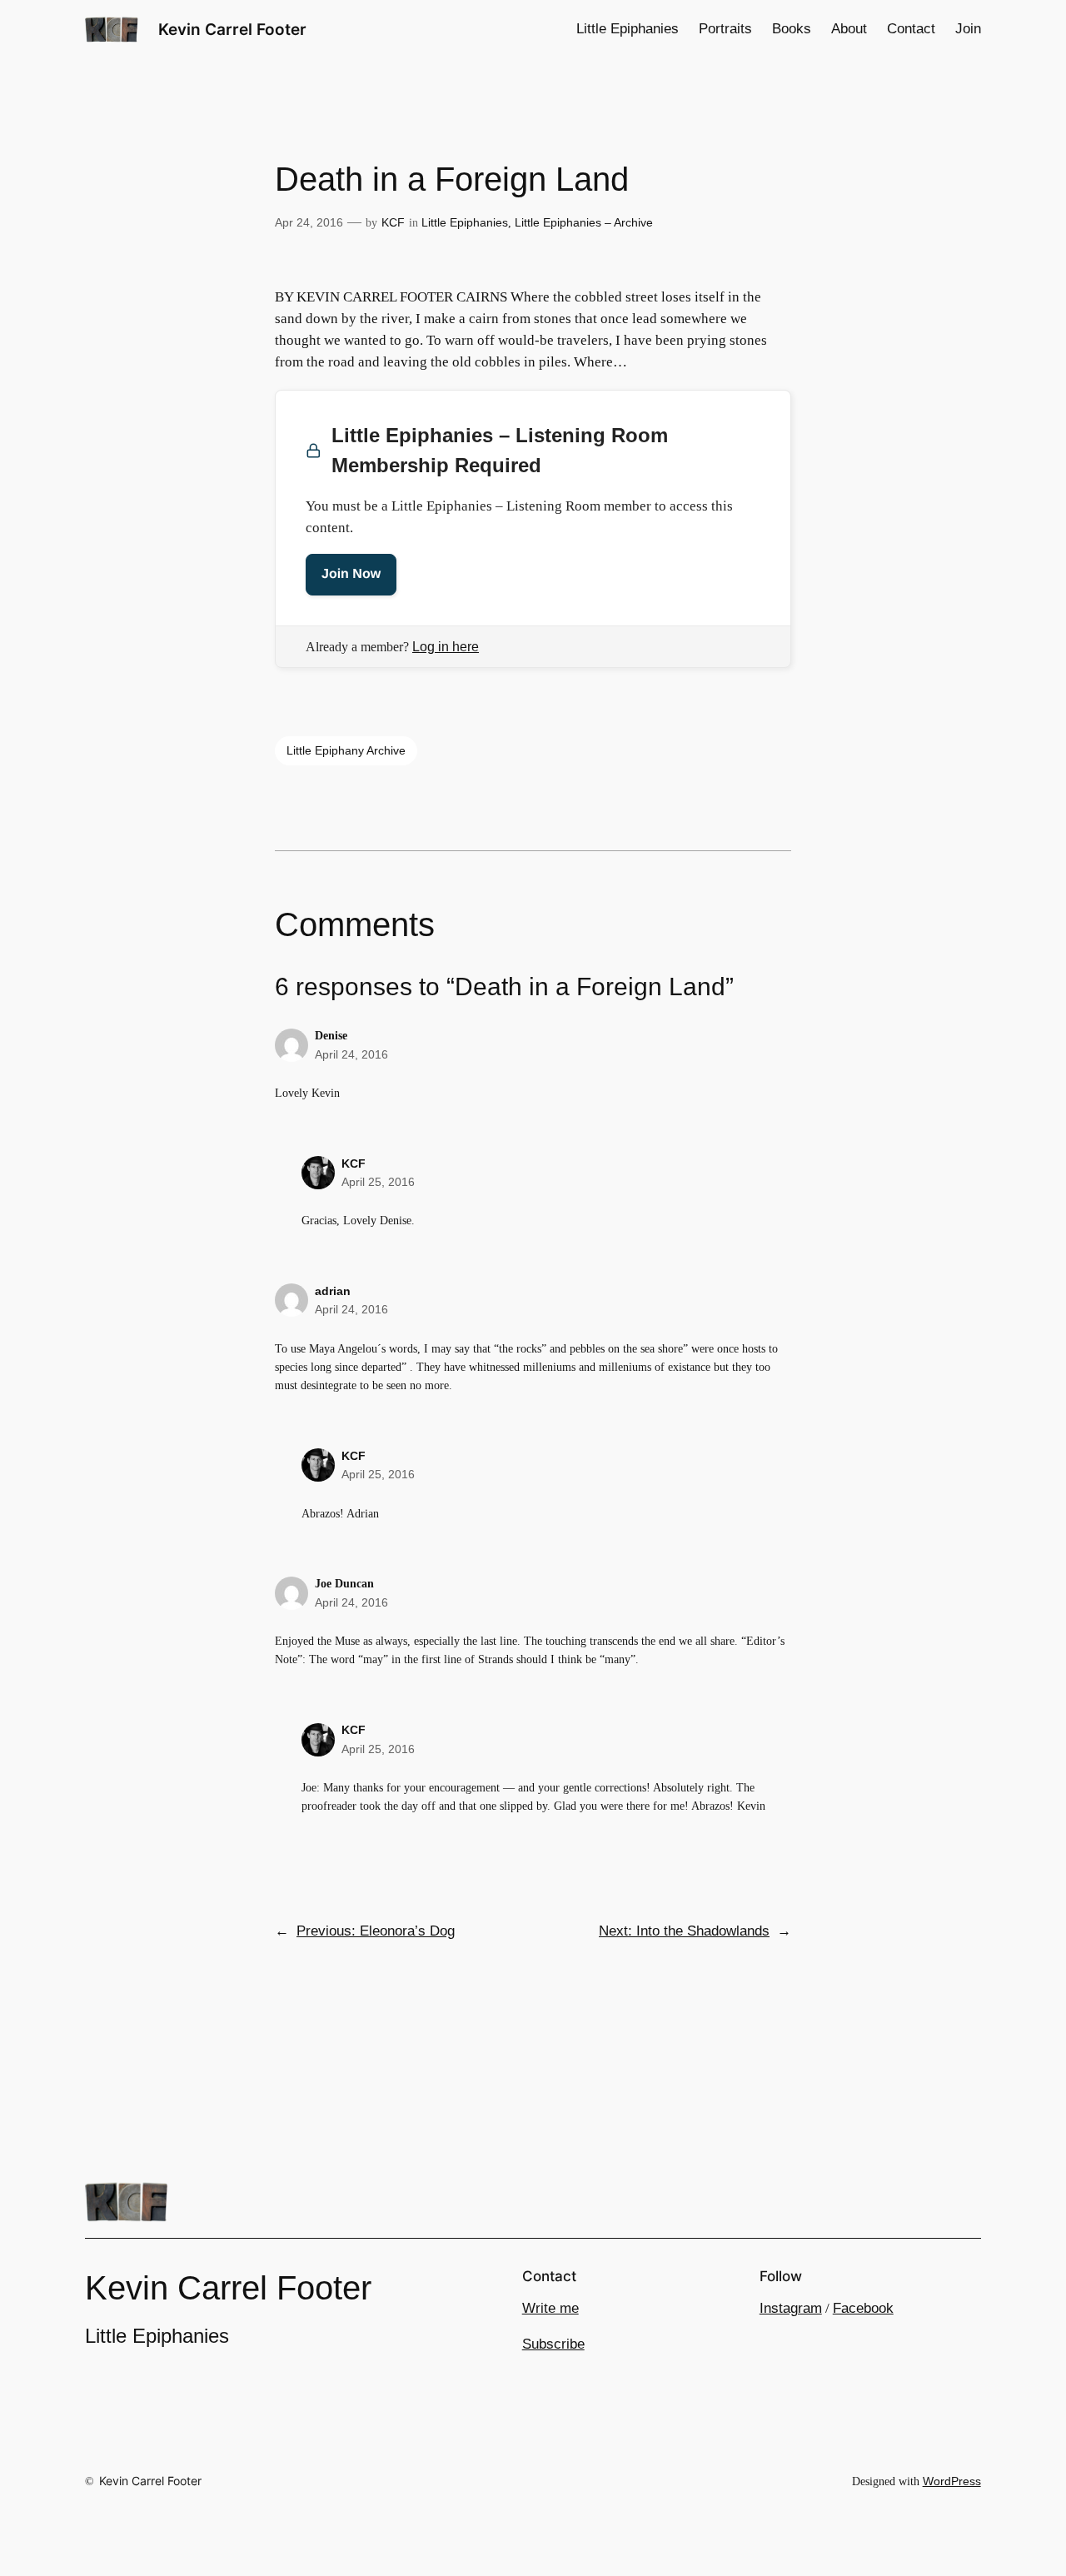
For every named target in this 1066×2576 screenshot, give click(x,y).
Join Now (351, 574)
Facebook (863, 2308)
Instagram (791, 2308)
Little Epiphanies (465, 222)
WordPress (952, 2481)
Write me (550, 2308)
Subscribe (553, 2344)
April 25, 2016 (378, 1182)
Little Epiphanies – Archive (584, 222)
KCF (393, 222)
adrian (333, 1291)
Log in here (446, 647)
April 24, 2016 (351, 1054)
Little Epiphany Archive (346, 750)
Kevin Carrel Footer (232, 29)
